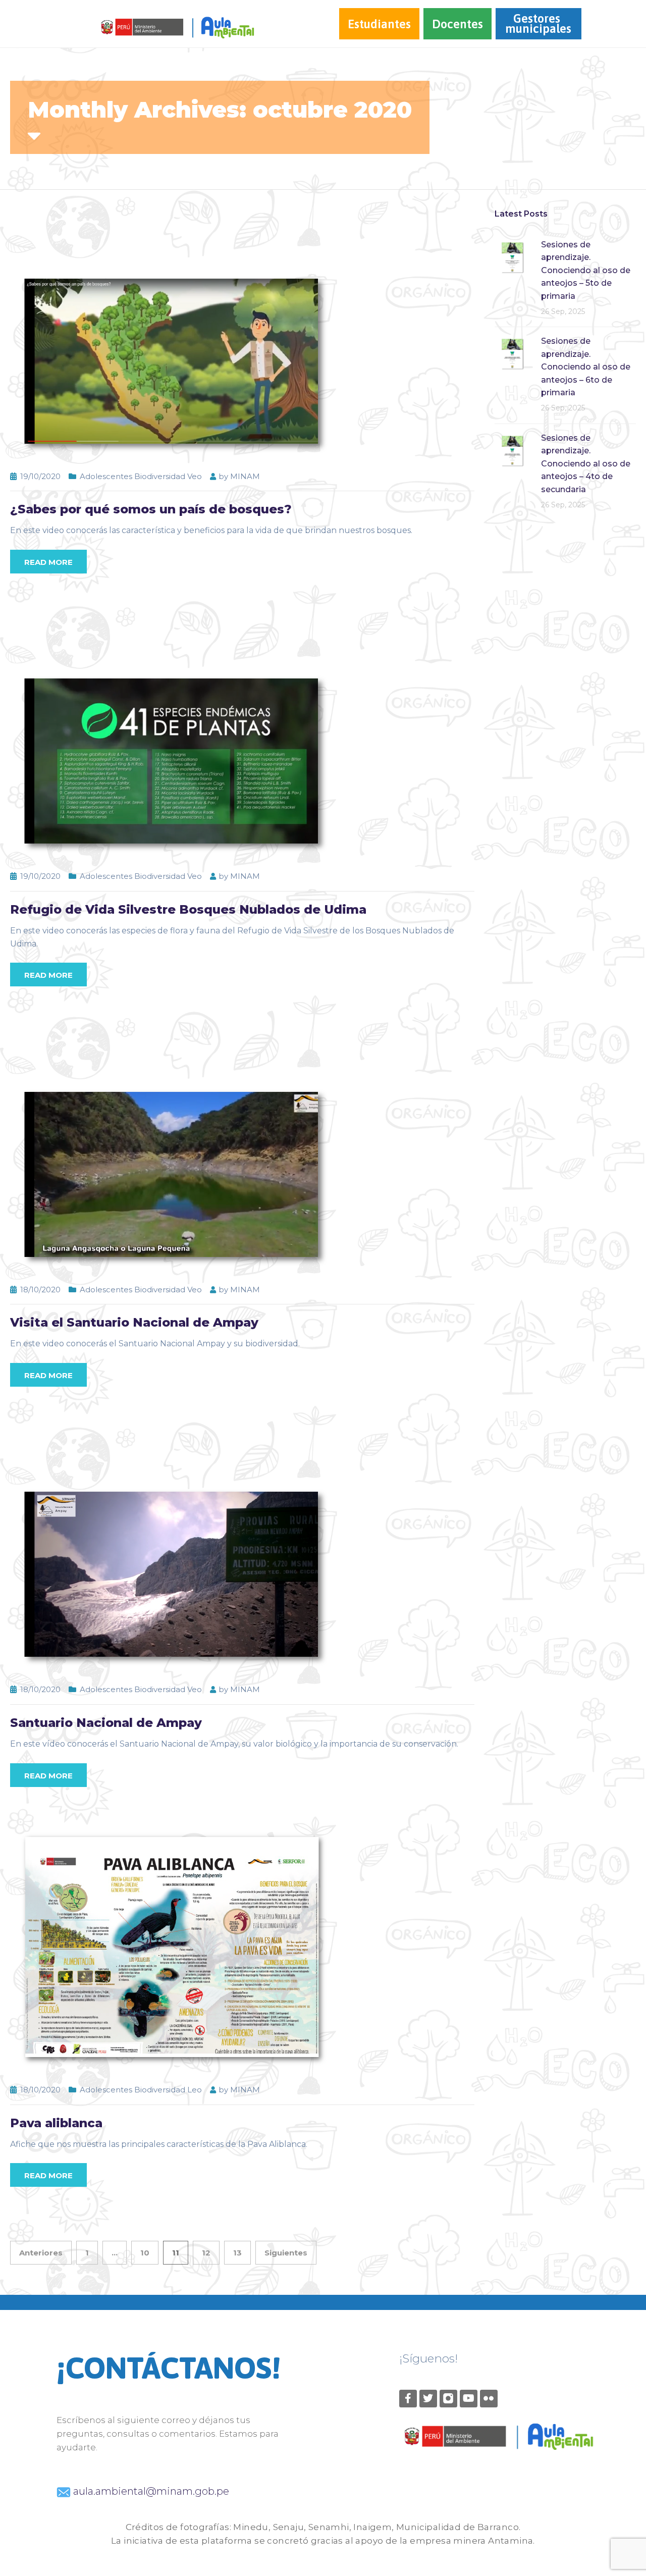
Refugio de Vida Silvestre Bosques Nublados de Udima (188, 909)
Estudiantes (379, 24)
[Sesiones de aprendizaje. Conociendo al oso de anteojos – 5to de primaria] (512, 257)
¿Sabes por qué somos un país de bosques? (151, 509)
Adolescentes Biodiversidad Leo (141, 2090)
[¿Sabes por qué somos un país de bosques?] (172, 333)
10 (145, 2253)
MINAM (245, 476)
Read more (48, 562)
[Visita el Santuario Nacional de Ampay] (172, 1146)
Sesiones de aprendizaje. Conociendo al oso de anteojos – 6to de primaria (586, 367)
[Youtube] (469, 2399)
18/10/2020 (40, 1290)
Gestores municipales (538, 23)
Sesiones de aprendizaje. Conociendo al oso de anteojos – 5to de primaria (586, 270)
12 (206, 2253)
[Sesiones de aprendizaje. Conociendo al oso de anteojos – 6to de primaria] (512, 353)
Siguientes (286, 2253)
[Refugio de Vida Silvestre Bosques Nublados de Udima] (172, 733)
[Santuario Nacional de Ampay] (172, 1546)
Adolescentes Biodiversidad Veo (141, 476)
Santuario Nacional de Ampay (106, 1723)
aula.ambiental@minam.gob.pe (150, 2491)
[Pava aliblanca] (172, 1946)
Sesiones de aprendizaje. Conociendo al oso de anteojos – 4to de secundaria (586, 464)
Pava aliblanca (56, 2123)
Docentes (457, 24)
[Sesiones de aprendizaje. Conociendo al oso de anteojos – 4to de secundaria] (512, 450)
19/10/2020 (40, 476)
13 (237, 2253)
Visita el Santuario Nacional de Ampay (134, 1322)
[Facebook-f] (408, 2399)
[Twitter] (428, 2399)
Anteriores (41, 2253)
